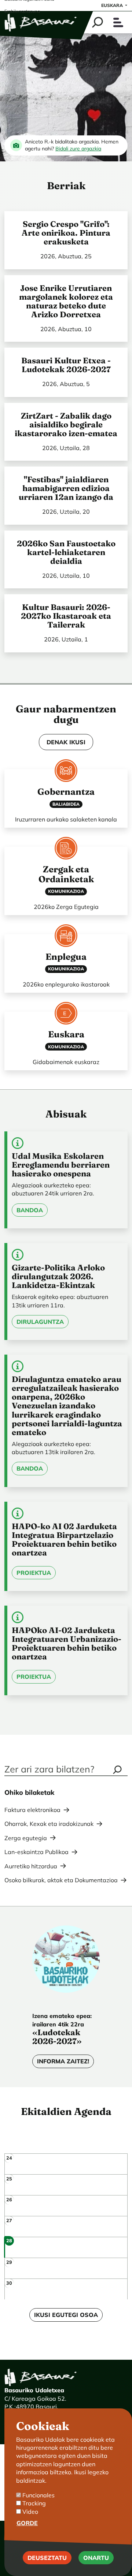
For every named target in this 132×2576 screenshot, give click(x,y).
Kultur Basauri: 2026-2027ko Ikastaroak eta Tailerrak (66, 616)
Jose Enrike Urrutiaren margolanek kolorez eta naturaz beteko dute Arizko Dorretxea (66, 301)
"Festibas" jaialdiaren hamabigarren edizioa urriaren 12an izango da (66, 488)
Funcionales (38, 2495)
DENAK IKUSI (66, 742)
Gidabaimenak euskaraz (66, 1062)
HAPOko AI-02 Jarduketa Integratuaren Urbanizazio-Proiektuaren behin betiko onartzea (67, 1643)
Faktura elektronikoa (32, 1810)
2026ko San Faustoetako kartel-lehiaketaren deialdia (66, 552)
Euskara (113, 5)
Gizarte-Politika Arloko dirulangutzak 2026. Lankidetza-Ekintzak (58, 1276)
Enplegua (66, 956)
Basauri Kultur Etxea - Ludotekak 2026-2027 (66, 365)
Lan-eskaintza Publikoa (36, 1852)
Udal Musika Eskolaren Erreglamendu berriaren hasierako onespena (61, 1165)
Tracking (34, 2503)
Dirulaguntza (40, 1322)
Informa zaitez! (63, 2061)
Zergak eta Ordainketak (66, 874)
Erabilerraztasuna (22, 11)
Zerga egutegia (26, 1838)
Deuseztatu (47, 2558)
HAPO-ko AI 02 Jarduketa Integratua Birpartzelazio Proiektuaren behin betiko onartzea (64, 1540)
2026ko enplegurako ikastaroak (66, 984)
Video (30, 2512)
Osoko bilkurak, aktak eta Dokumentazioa (61, 1880)
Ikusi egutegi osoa (66, 2315)
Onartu (96, 2558)
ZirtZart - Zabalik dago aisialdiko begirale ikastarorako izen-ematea (66, 425)
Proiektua (34, 1573)
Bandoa (30, 1210)
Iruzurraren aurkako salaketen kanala (66, 819)
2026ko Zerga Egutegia (66, 907)
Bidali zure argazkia (78, 149)
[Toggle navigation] (118, 23)
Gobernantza (66, 791)
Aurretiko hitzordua (31, 1866)
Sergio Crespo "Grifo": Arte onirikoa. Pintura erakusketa (66, 233)
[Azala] (41, 22)
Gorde (27, 2523)
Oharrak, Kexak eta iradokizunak (49, 1824)
